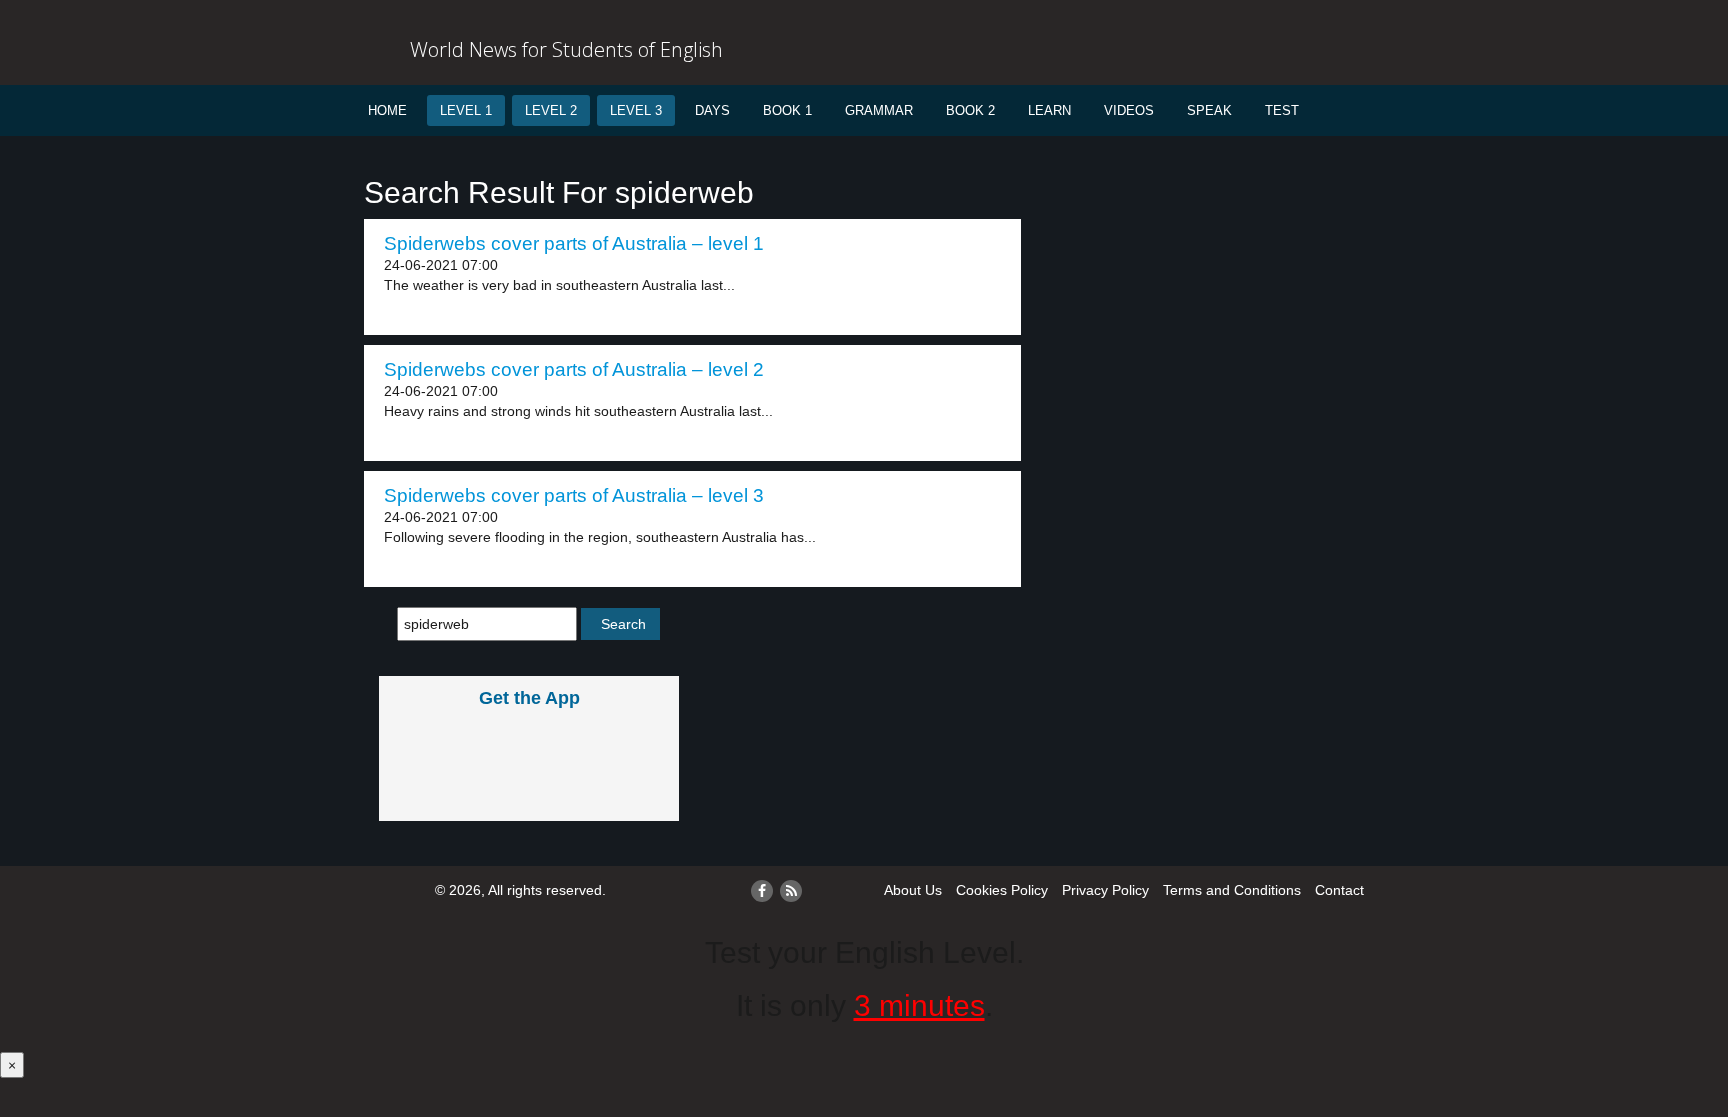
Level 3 (636, 110)
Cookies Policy (1002, 890)
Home (387, 110)
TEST (1282, 110)
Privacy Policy (1105, 890)
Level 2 (551, 110)
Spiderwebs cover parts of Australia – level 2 (574, 369)
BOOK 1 (787, 110)
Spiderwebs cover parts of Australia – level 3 (574, 495)
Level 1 (466, 110)
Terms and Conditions (1232, 890)
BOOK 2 (970, 110)
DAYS (712, 110)
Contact (1339, 890)
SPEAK (1209, 110)
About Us (913, 890)
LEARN (1049, 110)
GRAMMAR (879, 110)
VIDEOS (1129, 110)
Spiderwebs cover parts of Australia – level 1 (574, 243)
